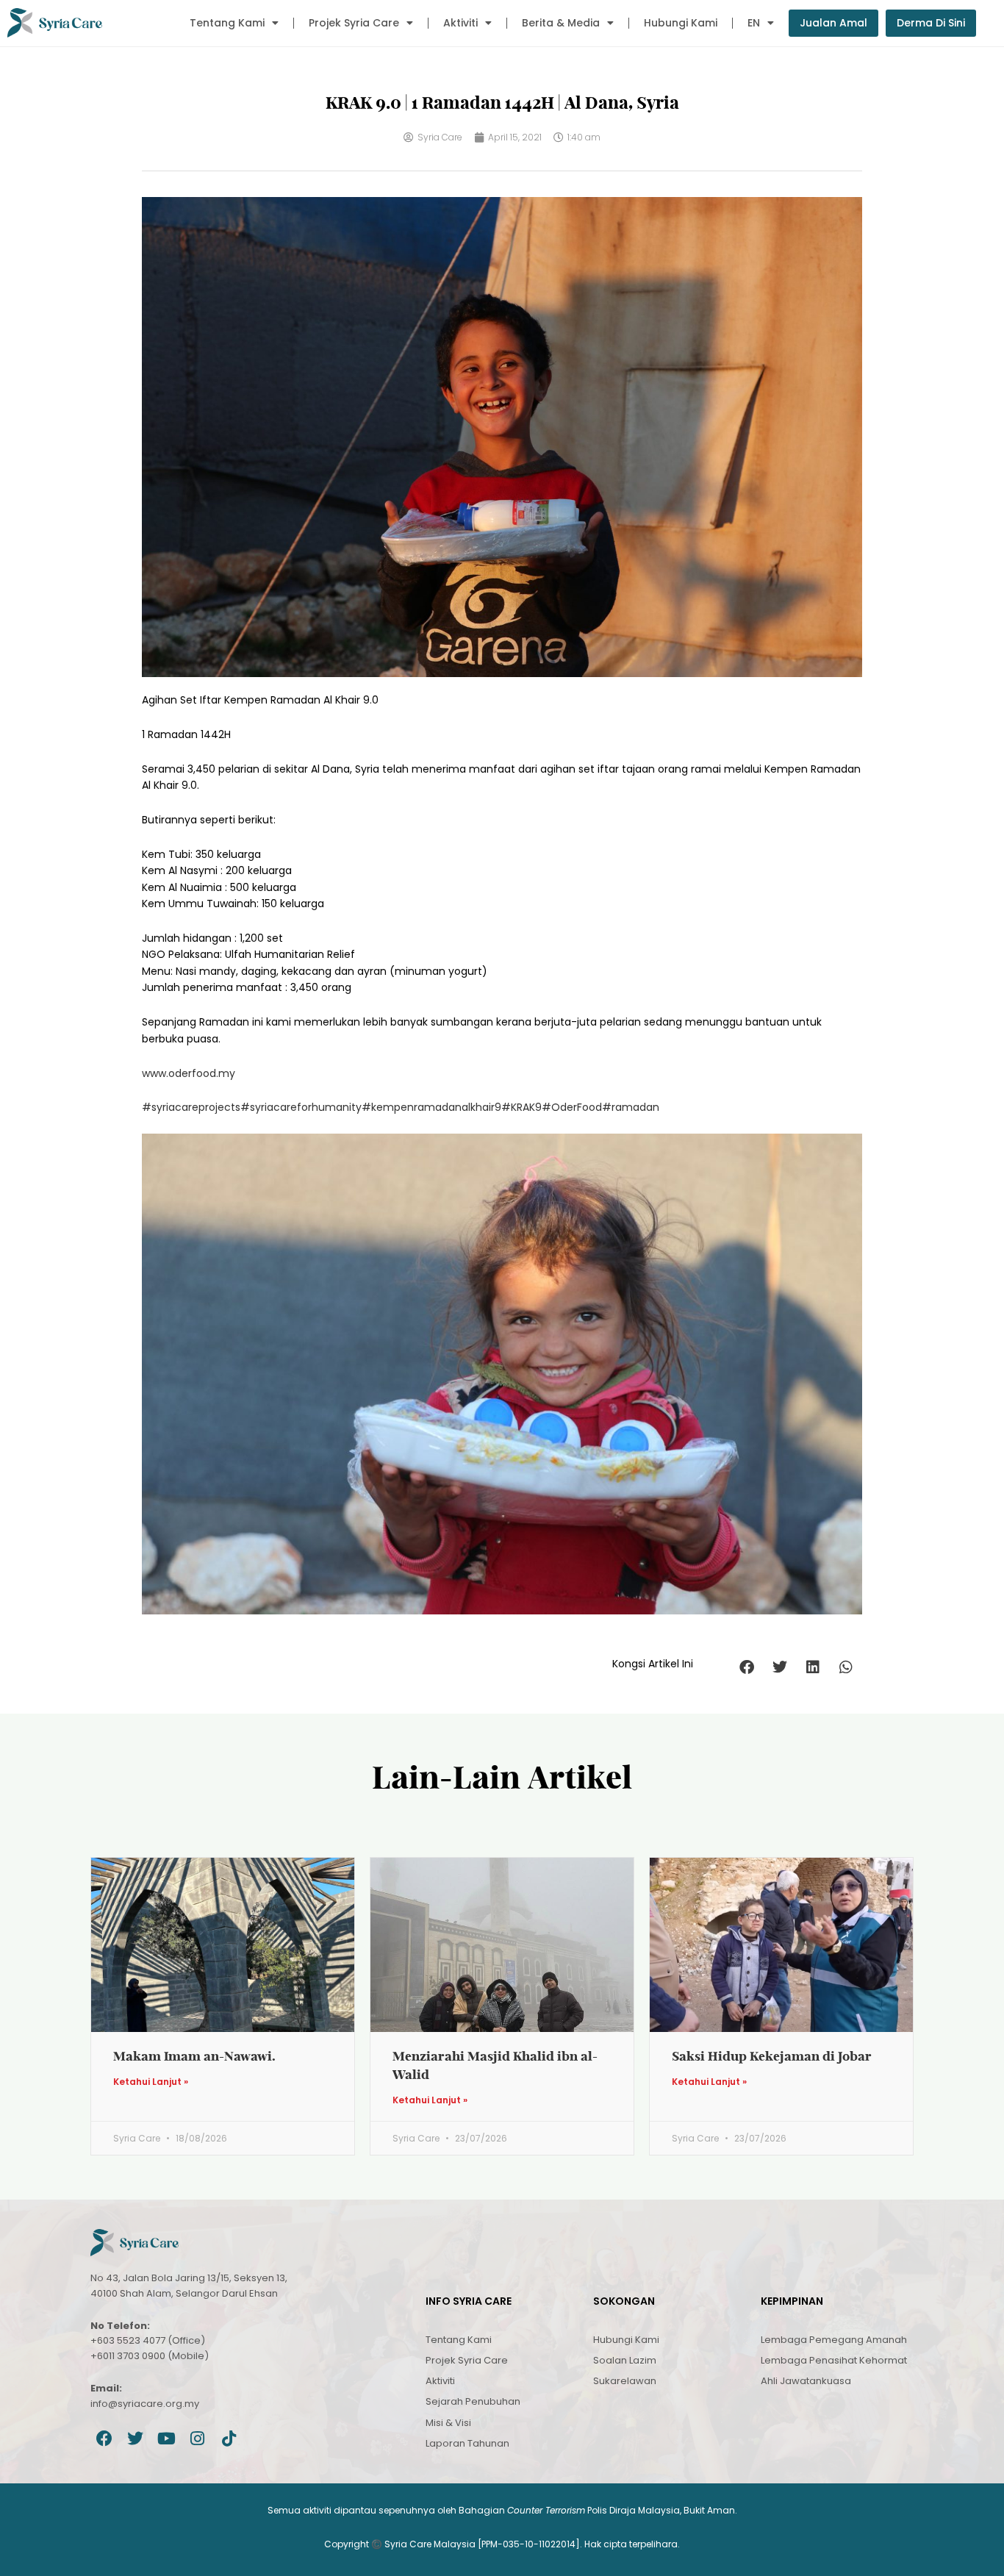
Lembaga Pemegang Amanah (834, 2340)
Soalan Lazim (625, 2360)
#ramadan (631, 1107)
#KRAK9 (521, 1107)
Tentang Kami (227, 23)
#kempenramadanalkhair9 (431, 1107)
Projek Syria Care (354, 23)
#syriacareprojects (191, 1107)
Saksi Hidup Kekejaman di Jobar (772, 2056)
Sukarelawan (625, 2381)
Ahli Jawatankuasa (806, 2381)
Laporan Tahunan (467, 2443)
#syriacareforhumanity (301, 1107)
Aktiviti (460, 23)
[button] (746, 1668)
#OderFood (572, 1107)
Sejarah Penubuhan (473, 2401)
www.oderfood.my (189, 1073)
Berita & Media (561, 23)
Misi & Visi (448, 2423)
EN (754, 23)
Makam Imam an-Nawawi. (194, 2056)
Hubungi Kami (681, 23)
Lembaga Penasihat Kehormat (834, 2360)
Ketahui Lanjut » (151, 2082)
